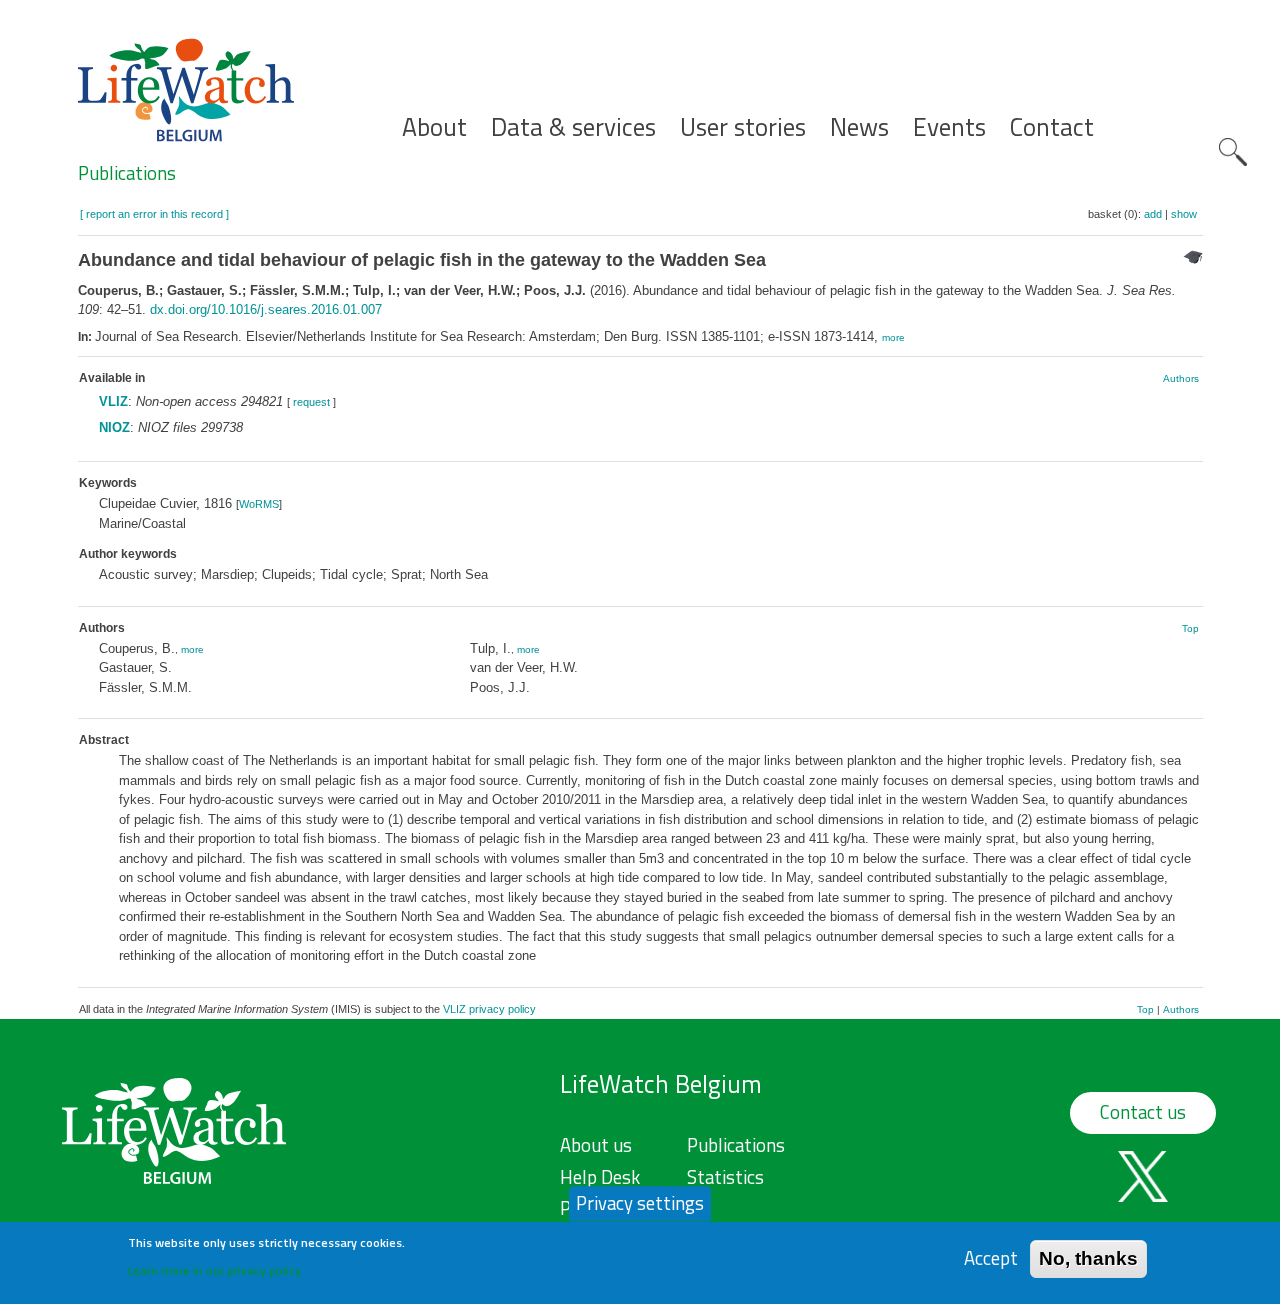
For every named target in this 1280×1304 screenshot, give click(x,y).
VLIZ (113, 401)
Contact (1052, 127)
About (434, 127)
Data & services (573, 127)
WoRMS (259, 504)
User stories (743, 127)
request (311, 402)
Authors (1181, 378)
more (893, 337)
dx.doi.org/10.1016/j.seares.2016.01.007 (266, 309)
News (859, 127)
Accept (991, 1258)
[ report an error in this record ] (154, 214)
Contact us (1143, 1112)
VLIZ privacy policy (489, 1009)
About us (596, 1145)
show (1184, 214)
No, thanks (1088, 1258)
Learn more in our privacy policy (214, 1269)
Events (949, 127)
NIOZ (114, 427)
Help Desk (600, 1177)
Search (1233, 152)
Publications (127, 173)
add (1153, 214)
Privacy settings (640, 1203)
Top (1190, 628)
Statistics (725, 1177)
